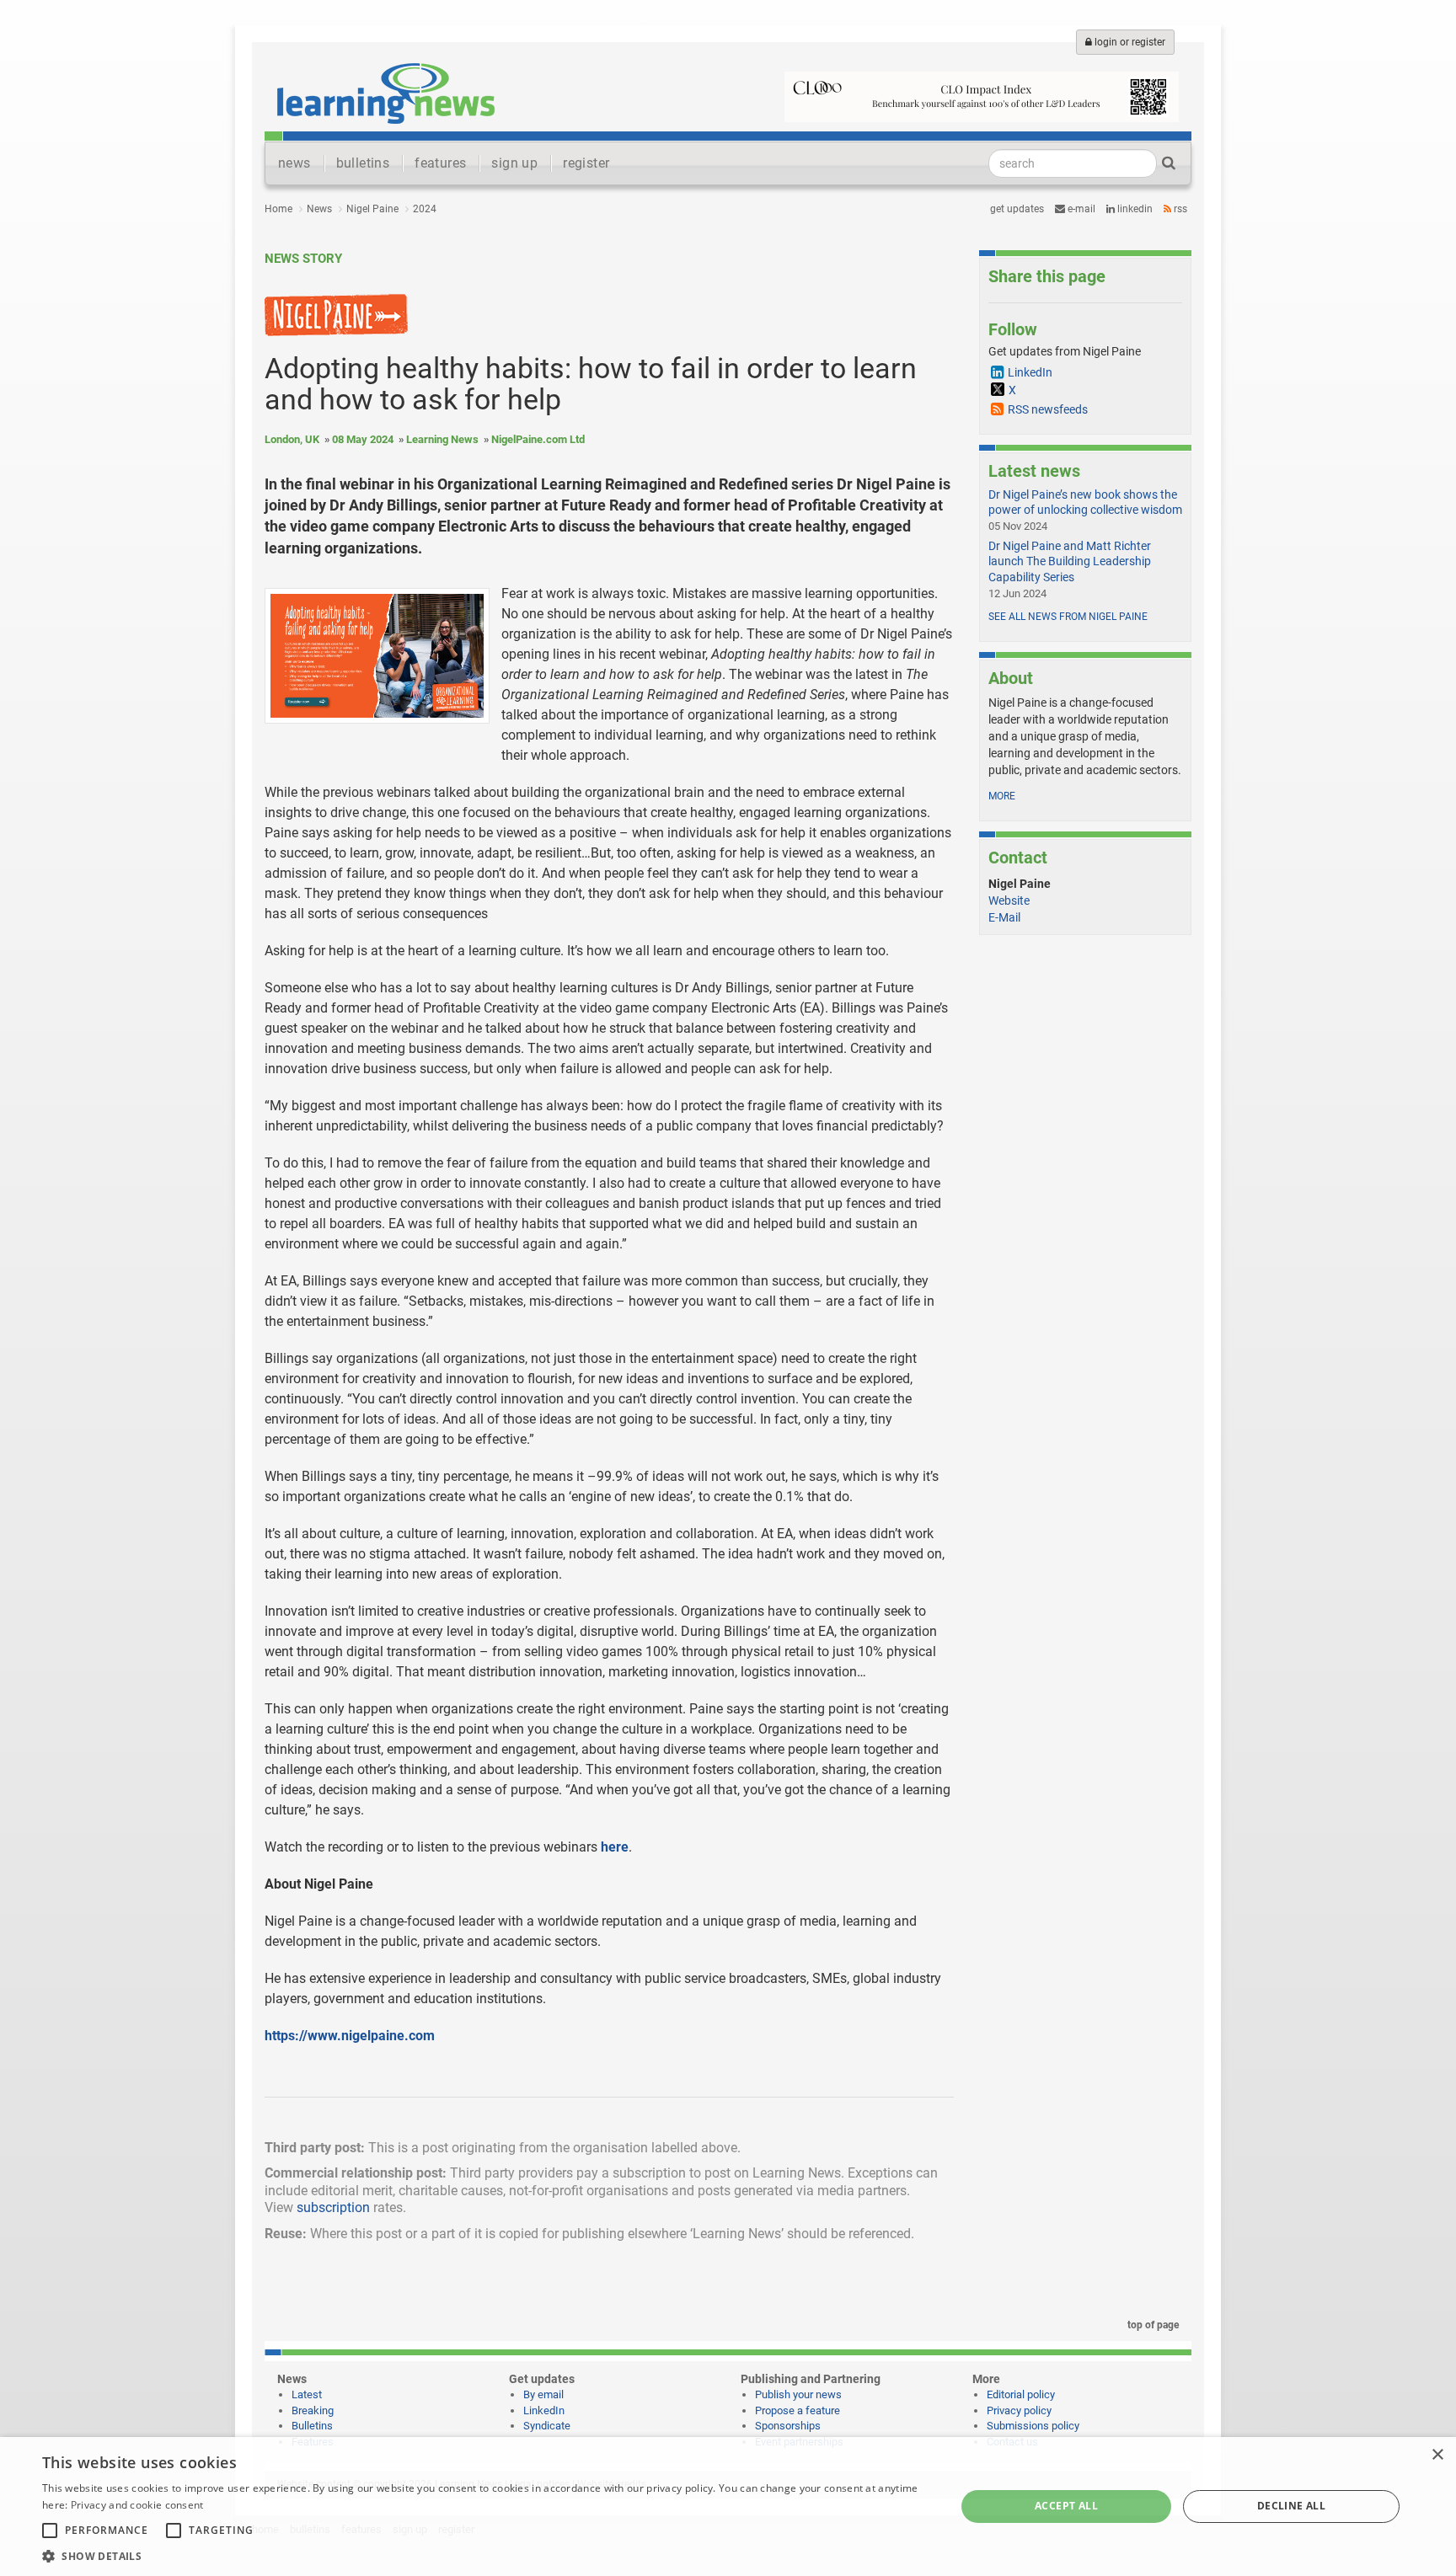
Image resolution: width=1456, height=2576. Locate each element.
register (586, 163)
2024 (425, 209)
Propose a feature (798, 2410)
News (319, 209)
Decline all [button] (1291, 2506)
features (440, 163)
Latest (307, 2394)
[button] (485, 2555)
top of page (1152, 2325)
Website (1009, 901)
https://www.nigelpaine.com (350, 2036)
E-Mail (1004, 917)
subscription (333, 2207)
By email (543, 2394)
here (615, 1847)
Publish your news (798, 2394)
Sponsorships (788, 2426)
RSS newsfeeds (1048, 409)
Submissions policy (1033, 2426)
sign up (514, 163)
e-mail (1080, 209)
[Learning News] (386, 93)
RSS (1179, 209)
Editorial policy (1021, 2394)
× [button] (1437, 2455)
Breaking (313, 2410)
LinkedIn (1134, 209)
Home (278, 209)
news (294, 163)
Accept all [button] (1066, 2506)
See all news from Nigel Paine (1068, 617)
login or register (1129, 42)
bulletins (363, 163)
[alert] (728, 2507)
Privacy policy (1019, 2410)
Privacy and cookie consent (137, 2505)
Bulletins (312, 2426)
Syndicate (547, 2426)
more (1002, 796)
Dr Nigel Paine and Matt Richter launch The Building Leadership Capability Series (1070, 561)
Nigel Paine (372, 209)
